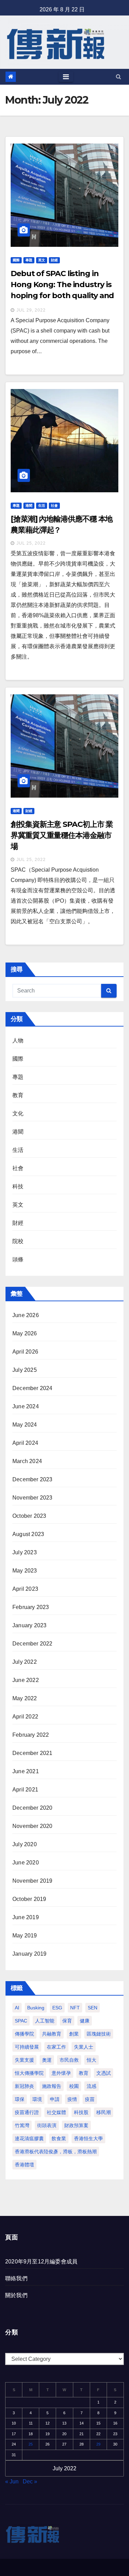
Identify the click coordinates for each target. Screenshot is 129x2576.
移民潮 (104, 2112)
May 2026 (25, 1333)
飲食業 (59, 2138)
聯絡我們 (16, 2278)
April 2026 (25, 1352)
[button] (119, 77)
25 (31, 2444)
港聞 (29, 506)
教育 (18, 1095)
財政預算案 (76, 2125)
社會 (54, 506)
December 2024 (33, 1388)
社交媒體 (56, 2112)
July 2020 (25, 1844)
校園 (74, 2086)
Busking (36, 2008)
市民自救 (69, 2060)
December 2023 (33, 1479)
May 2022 (25, 1698)
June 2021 (26, 1771)
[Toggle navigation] (66, 77)
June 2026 (26, 1315)
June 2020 (26, 1863)
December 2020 (33, 1808)
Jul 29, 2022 (31, 310)
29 (98, 2444)
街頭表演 (47, 2125)
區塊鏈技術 (99, 2034)
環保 (20, 2099)
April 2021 (25, 1790)
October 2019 (29, 1899)
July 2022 (25, 1662)
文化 (18, 1113)
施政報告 (52, 2086)
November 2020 (33, 1826)
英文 (42, 260)
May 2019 (25, 1936)
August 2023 (28, 1534)
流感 (92, 2086)
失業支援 (24, 2060)
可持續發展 (27, 2047)
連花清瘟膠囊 (29, 2138)
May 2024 (25, 1425)
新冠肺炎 (24, 2086)
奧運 (47, 2060)
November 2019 (33, 1881)
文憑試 (104, 2073)
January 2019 (29, 1954)
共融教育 (52, 2034)
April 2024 (25, 1443)
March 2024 (27, 1461)
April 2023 (25, 1589)
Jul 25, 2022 (31, 543)
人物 (18, 1040)
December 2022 (33, 1644)
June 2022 (26, 1680)
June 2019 (26, 1917)
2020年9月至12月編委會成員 (41, 2262)
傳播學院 (24, 2034)
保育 (67, 2021)
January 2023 (29, 1625)
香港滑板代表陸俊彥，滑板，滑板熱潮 (56, 2152)
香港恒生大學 (88, 2138)
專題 (29, 260)
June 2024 (26, 1406)
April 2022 (25, 1717)
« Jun (12, 2482)
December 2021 (33, 1753)
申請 (55, 2099)
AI (17, 2008)
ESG (57, 2008)
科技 (18, 1186)
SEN (93, 2008)
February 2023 (31, 1607)
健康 (85, 2021)
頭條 (18, 1259)
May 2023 (25, 1571)
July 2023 (25, 1552)
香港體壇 (24, 2165)
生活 (42, 506)
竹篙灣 (22, 2125)
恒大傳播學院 (29, 2073)
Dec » (30, 2482)
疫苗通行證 (27, 2112)
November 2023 (33, 1498)
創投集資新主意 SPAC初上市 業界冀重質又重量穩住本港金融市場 (62, 835)
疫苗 (90, 2099)
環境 (37, 2099)
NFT (75, 2008)
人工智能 (45, 2021)
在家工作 (56, 2047)
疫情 (72, 2099)
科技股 (81, 2112)
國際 (16, 260)
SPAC (21, 2021)
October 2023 (29, 1516)
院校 (18, 1241)
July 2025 (25, 1370)
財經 (54, 260)
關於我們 (16, 2295)
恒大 (92, 2060)
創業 (74, 2034)
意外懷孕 (61, 2073)
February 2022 (31, 1735)
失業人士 (84, 2047)
